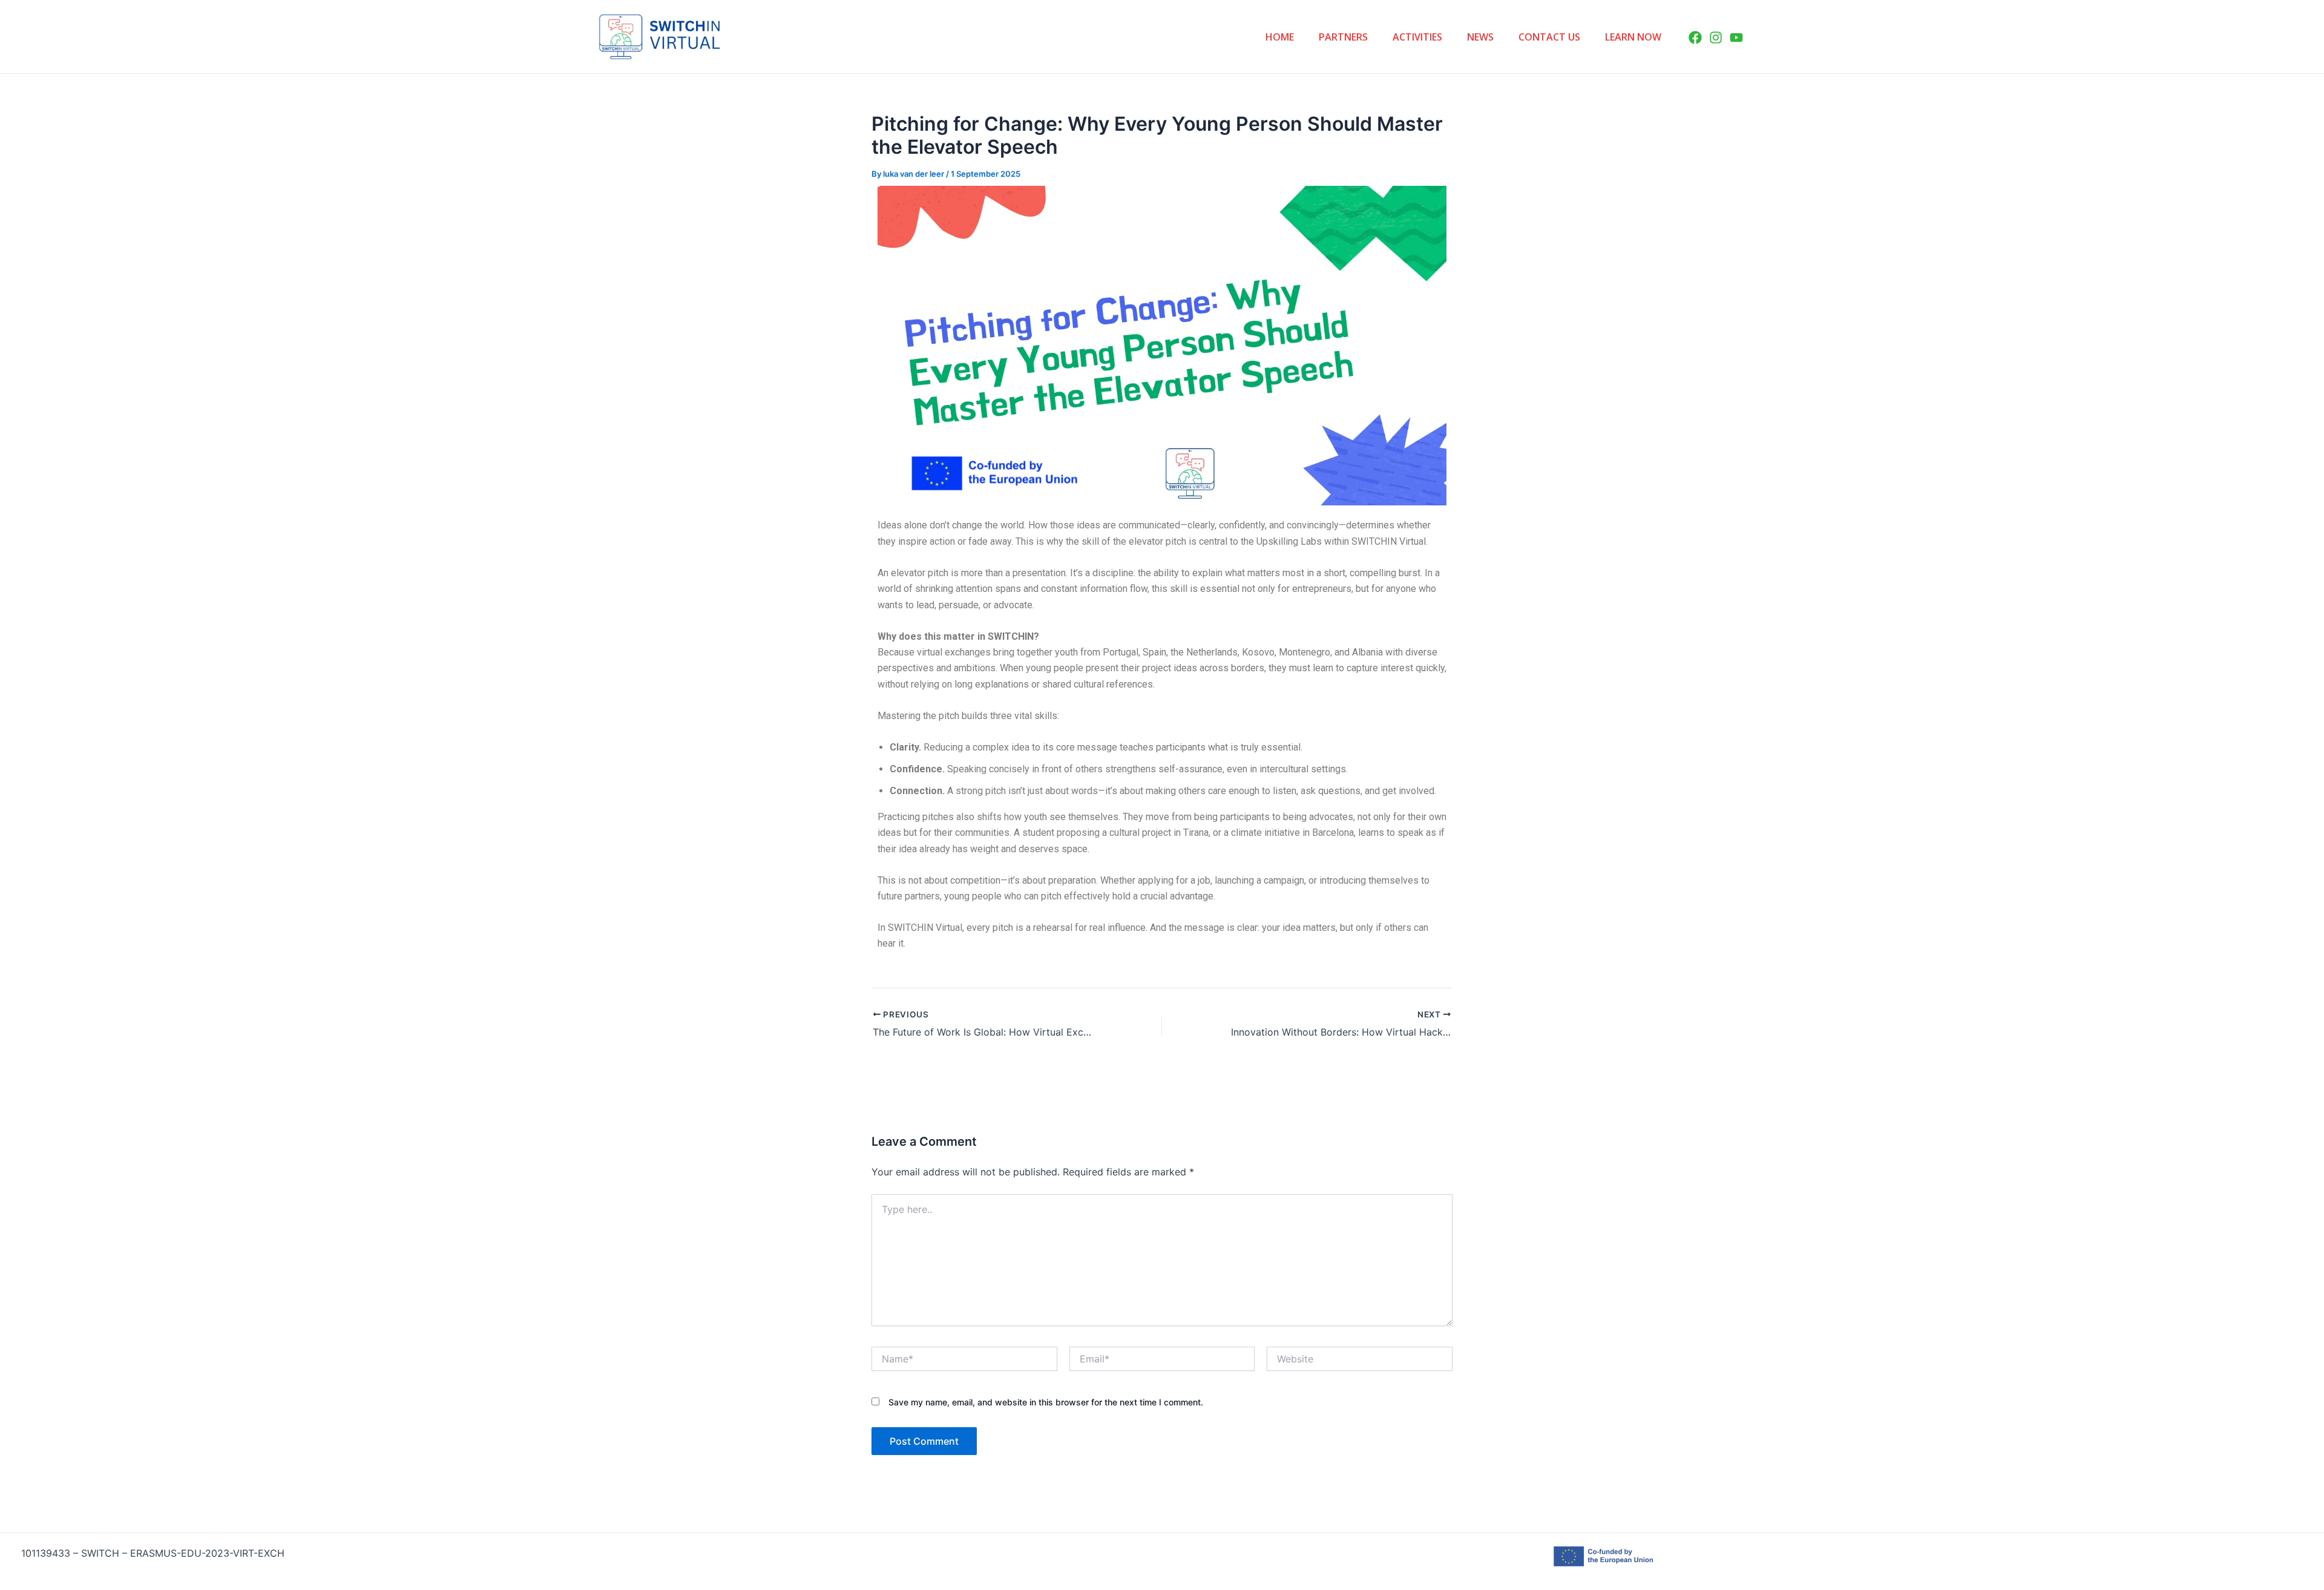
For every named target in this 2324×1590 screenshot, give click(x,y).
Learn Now (1633, 37)
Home (1280, 37)
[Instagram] (1716, 38)
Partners (1343, 37)
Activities (1417, 37)
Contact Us (1549, 37)
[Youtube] (1736, 38)
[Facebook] (1695, 38)
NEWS (1480, 37)
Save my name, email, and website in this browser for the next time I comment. (1046, 1402)
